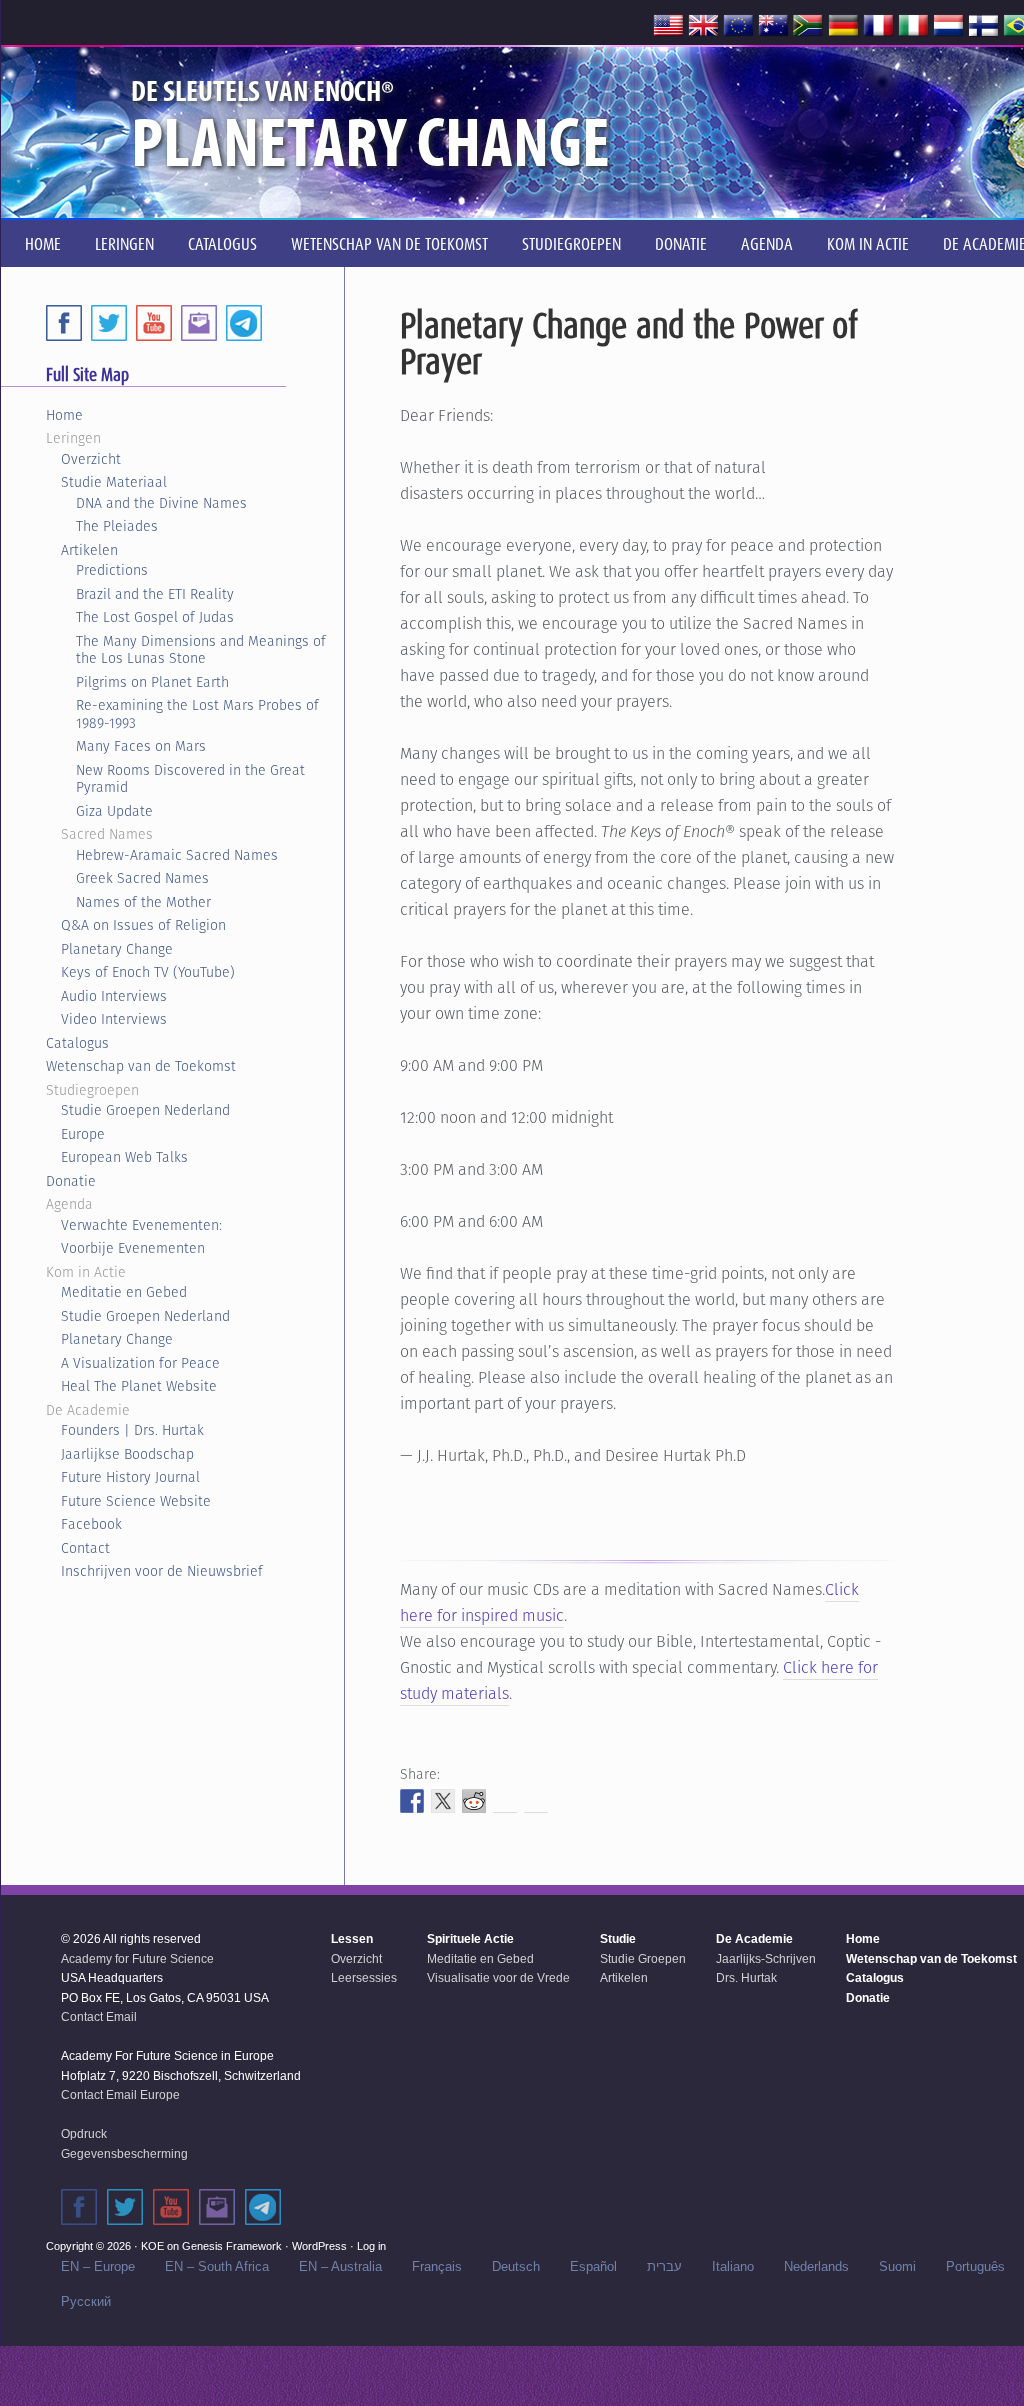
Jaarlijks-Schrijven (766, 1959)
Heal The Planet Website (139, 1386)
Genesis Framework (232, 2246)
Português (975, 2266)
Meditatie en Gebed (124, 1292)
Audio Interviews (114, 996)
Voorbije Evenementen (133, 1248)
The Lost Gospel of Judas (155, 617)
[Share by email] (536, 1801)
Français (437, 2266)
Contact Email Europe (120, 2095)
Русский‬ (86, 2301)
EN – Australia (340, 2266)
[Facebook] (64, 323)
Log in (371, 2246)
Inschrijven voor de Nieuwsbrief (162, 1571)
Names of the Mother (143, 902)
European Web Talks (124, 1157)
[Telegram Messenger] (244, 323)
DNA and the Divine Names (161, 503)
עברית (664, 2266)
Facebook (91, 1524)
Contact (85, 1548)
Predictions (112, 570)
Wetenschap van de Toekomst (141, 1066)
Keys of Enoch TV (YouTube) (148, 972)
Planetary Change (117, 949)
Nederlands (816, 2266)
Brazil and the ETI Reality (155, 594)
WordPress (319, 2246)
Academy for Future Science (137, 1959)
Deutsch (516, 2266)
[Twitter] (109, 323)
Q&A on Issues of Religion (143, 925)
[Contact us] (199, 323)
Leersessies (364, 1978)
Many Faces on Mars (141, 746)
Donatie (71, 1181)
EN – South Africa (217, 2266)
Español (593, 2266)
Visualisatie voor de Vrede (498, 1978)
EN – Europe (98, 2266)
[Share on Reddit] (474, 1801)
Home (64, 415)
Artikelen (89, 550)
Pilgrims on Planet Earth (152, 682)
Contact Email (99, 2017)
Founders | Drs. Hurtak (132, 1430)
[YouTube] (154, 323)
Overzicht (91, 459)
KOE (152, 2246)
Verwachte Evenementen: (141, 1225)
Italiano (733, 2266)
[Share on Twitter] (443, 1801)
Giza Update (114, 811)
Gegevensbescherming (124, 2154)
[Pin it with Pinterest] (505, 1801)
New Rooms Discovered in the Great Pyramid (190, 779)
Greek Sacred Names (142, 878)
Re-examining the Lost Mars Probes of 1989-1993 (197, 714)
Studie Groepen (643, 1959)
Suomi (897, 2266)
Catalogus (77, 1043)
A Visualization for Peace (140, 1363)
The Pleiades (117, 526)
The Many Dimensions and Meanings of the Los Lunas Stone (201, 650)
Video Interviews (114, 1019)
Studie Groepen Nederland (145, 1110)
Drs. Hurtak (746, 1978)
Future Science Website (136, 1501)
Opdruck (84, 2134)
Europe (83, 1134)
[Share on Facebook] (412, 1801)
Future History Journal (130, 1477)
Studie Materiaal (114, 482)
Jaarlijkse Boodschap (127, 1454)
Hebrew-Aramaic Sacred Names (177, 855)
